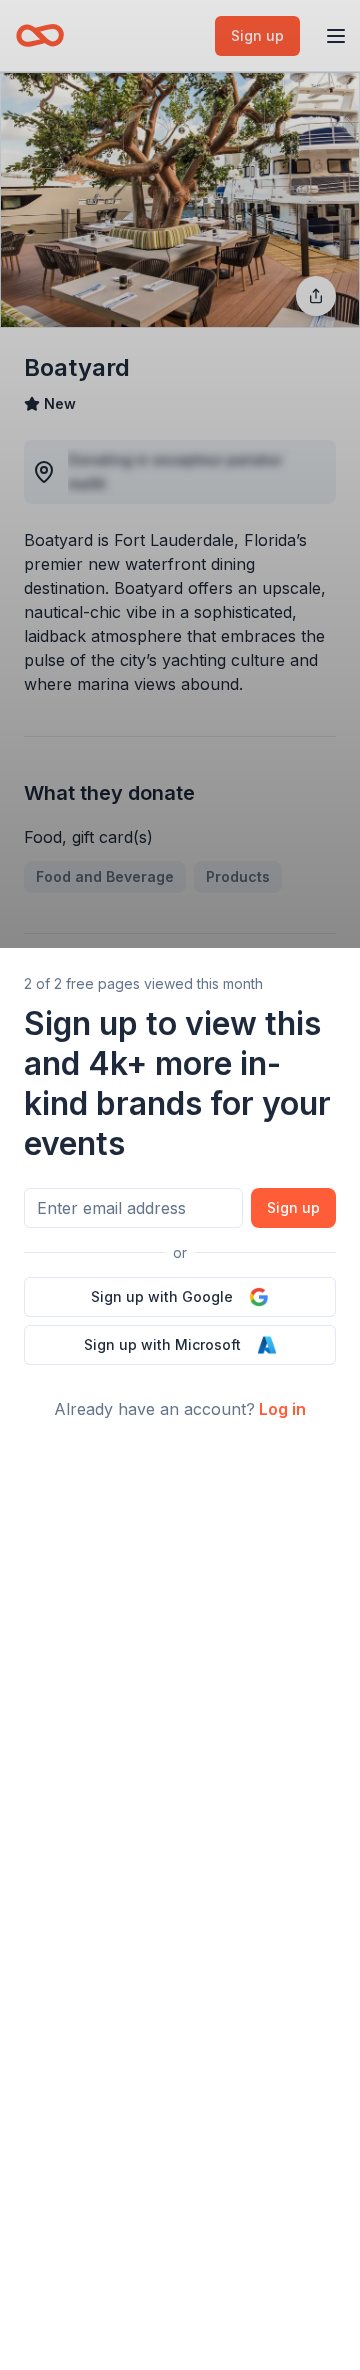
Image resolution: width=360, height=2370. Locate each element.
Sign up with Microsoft (162, 1344)
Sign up (293, 1207)
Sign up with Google (162, 1296)
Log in (282, 1409)
